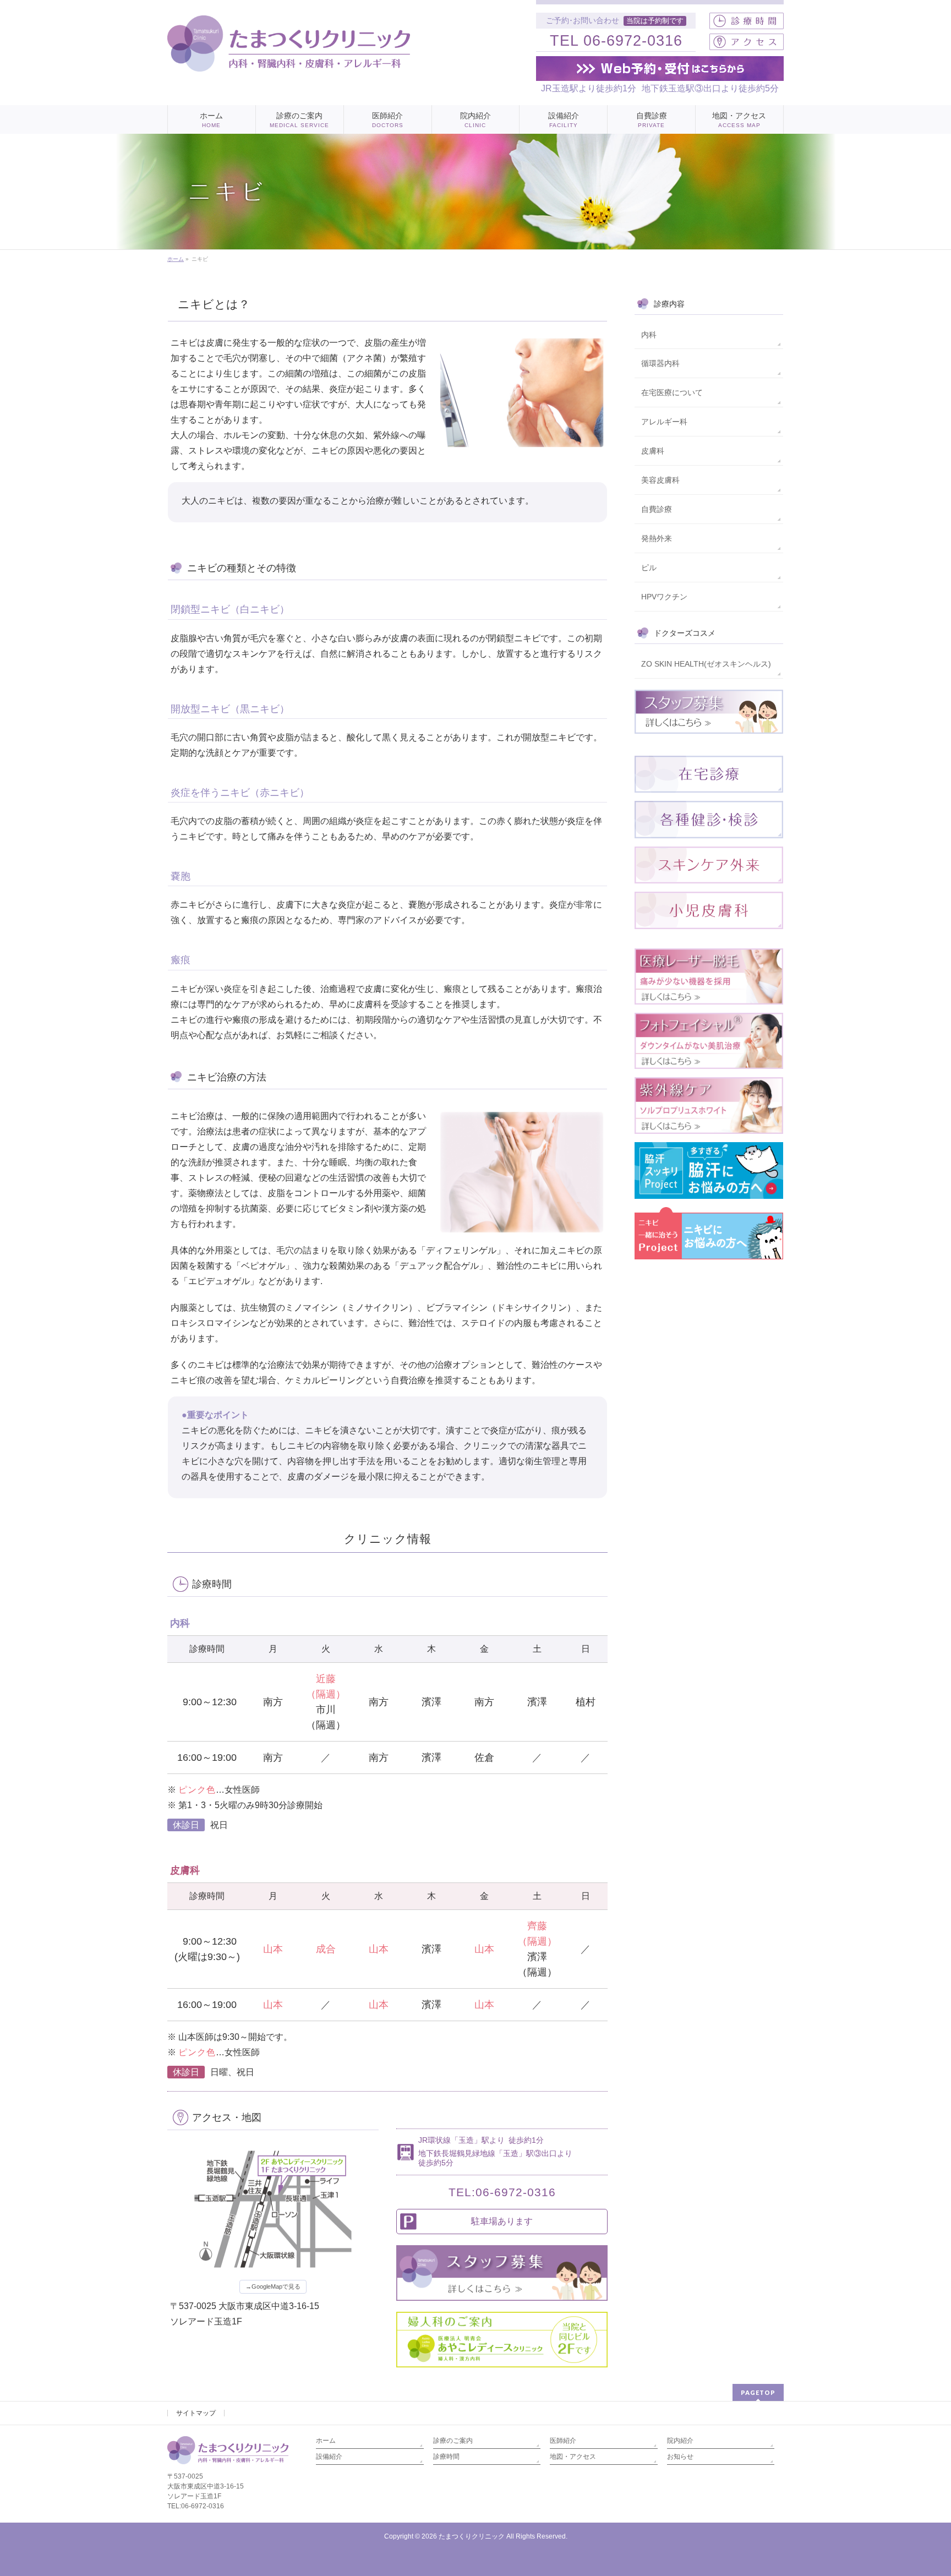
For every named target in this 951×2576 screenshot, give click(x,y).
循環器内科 (660, 363)
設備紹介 (329, 2457)
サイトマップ (196, 2413)
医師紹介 (563, 2441)
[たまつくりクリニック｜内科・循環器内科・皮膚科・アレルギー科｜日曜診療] (289, 59)
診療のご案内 (453, 2441)
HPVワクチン (664, 597)
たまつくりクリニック (472, 2536)
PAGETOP (758, 2392)
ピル (649, 567)
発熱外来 (657, 538)
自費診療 (657, 509)
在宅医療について (672, 392)
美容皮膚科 (660, 480)
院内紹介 (680, 2441)
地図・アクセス (573, 2457)
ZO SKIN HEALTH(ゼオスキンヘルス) (706, 664)
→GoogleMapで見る (273, 2286)
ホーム (326, 2441)
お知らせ (680, 2457)
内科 (649, 335)
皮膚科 (653, 451)
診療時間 (446, 2457)
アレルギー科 (664, 422)
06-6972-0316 (633, 41)
